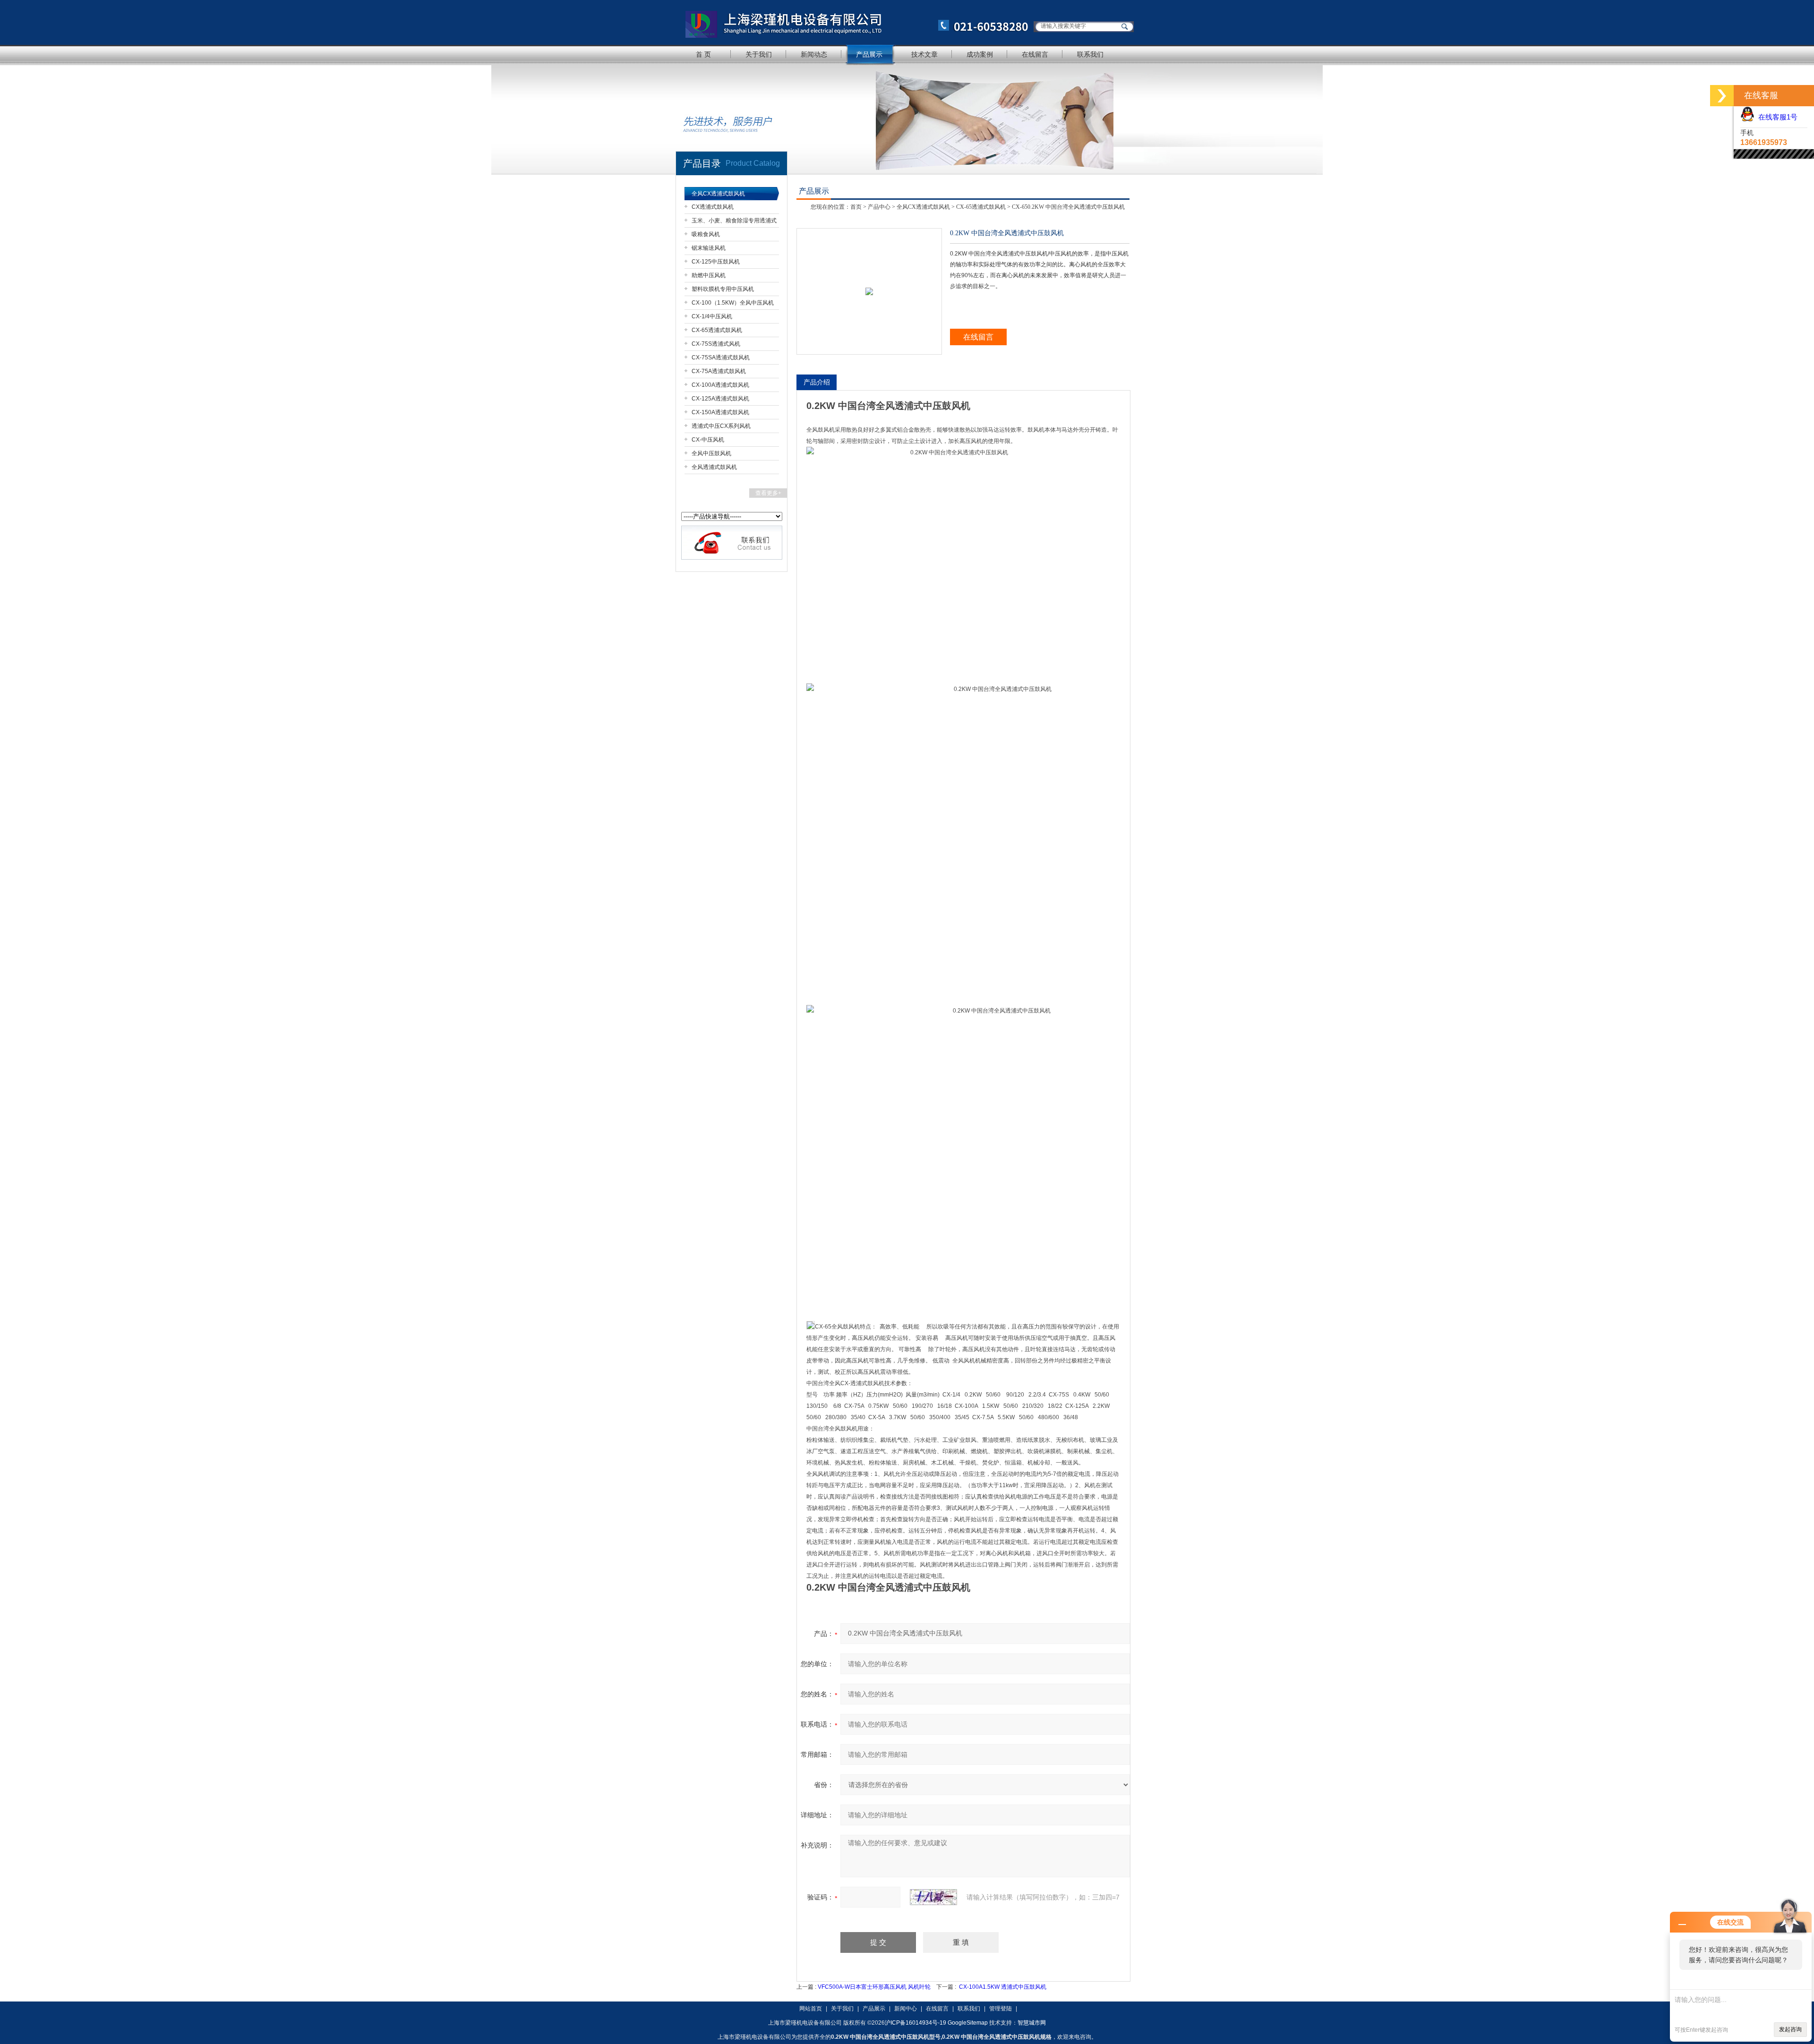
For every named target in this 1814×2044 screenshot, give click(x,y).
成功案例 (980, 54)
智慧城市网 (1032, 2023)
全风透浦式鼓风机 (714, 467)
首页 (856, 207)
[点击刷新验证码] (933, 1897)
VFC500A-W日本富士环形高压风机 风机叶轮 (874, 1987)
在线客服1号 (1776, 117)
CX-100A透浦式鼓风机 (720, 385)
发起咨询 (1790, 2029)
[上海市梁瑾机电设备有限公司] (853, 22)
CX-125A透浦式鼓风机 (720, 399)
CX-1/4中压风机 (712, 316)
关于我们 (759, 54)
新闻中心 (906, 2009)
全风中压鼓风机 (711, 453)
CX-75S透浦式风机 (716, 344)
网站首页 (811, 2009)
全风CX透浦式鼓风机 (718, 194)
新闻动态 (814, 54)
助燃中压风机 (709, 275)
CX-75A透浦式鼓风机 (719, 371)
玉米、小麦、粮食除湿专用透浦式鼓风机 (734, 222)
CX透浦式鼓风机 (713, 207)
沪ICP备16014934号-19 (916, 2023)
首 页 (703, 54)
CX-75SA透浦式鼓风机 (721, 358)
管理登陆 (1001, 2009)
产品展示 (869, 54)
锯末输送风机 (709, 248)
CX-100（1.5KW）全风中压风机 (733, 303)
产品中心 (879, 207)
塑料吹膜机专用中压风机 (723, 289)
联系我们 (1090, 54)
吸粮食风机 (706, 234)
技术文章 (924, 54)
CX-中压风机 (708, 440)
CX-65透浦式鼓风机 (717, 330)
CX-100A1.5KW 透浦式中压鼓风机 (1003, 1987)
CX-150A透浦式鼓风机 (720, 412)
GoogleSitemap (968, 2023)
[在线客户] (1722, 96)
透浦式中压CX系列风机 (721, 426)
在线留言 (1035, 54)
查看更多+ (768, 493)
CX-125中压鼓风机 (716, 262)
